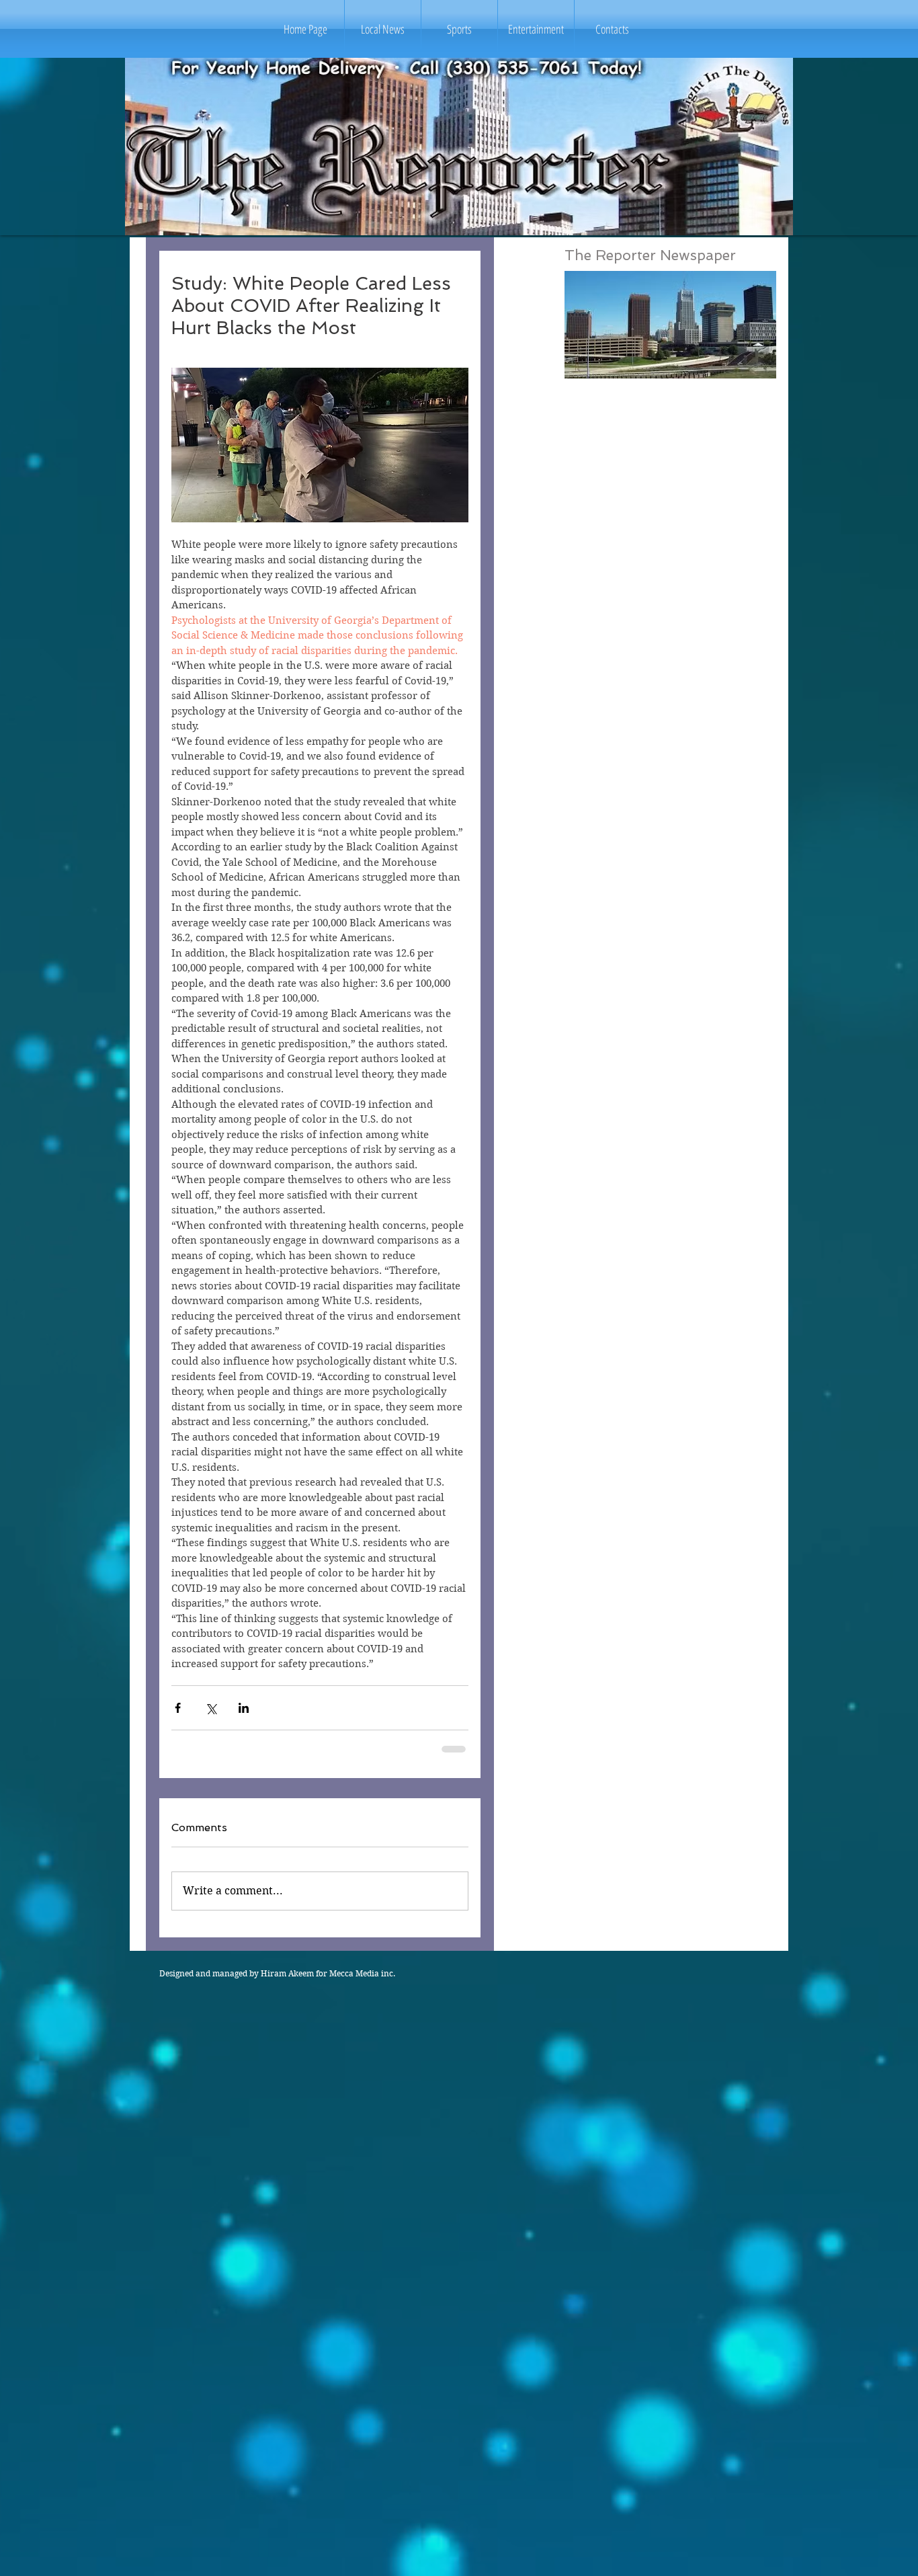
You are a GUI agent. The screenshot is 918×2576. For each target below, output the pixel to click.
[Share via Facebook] (178, 1708)
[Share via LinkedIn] (244, 1708)
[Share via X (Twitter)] (211, 1708)
